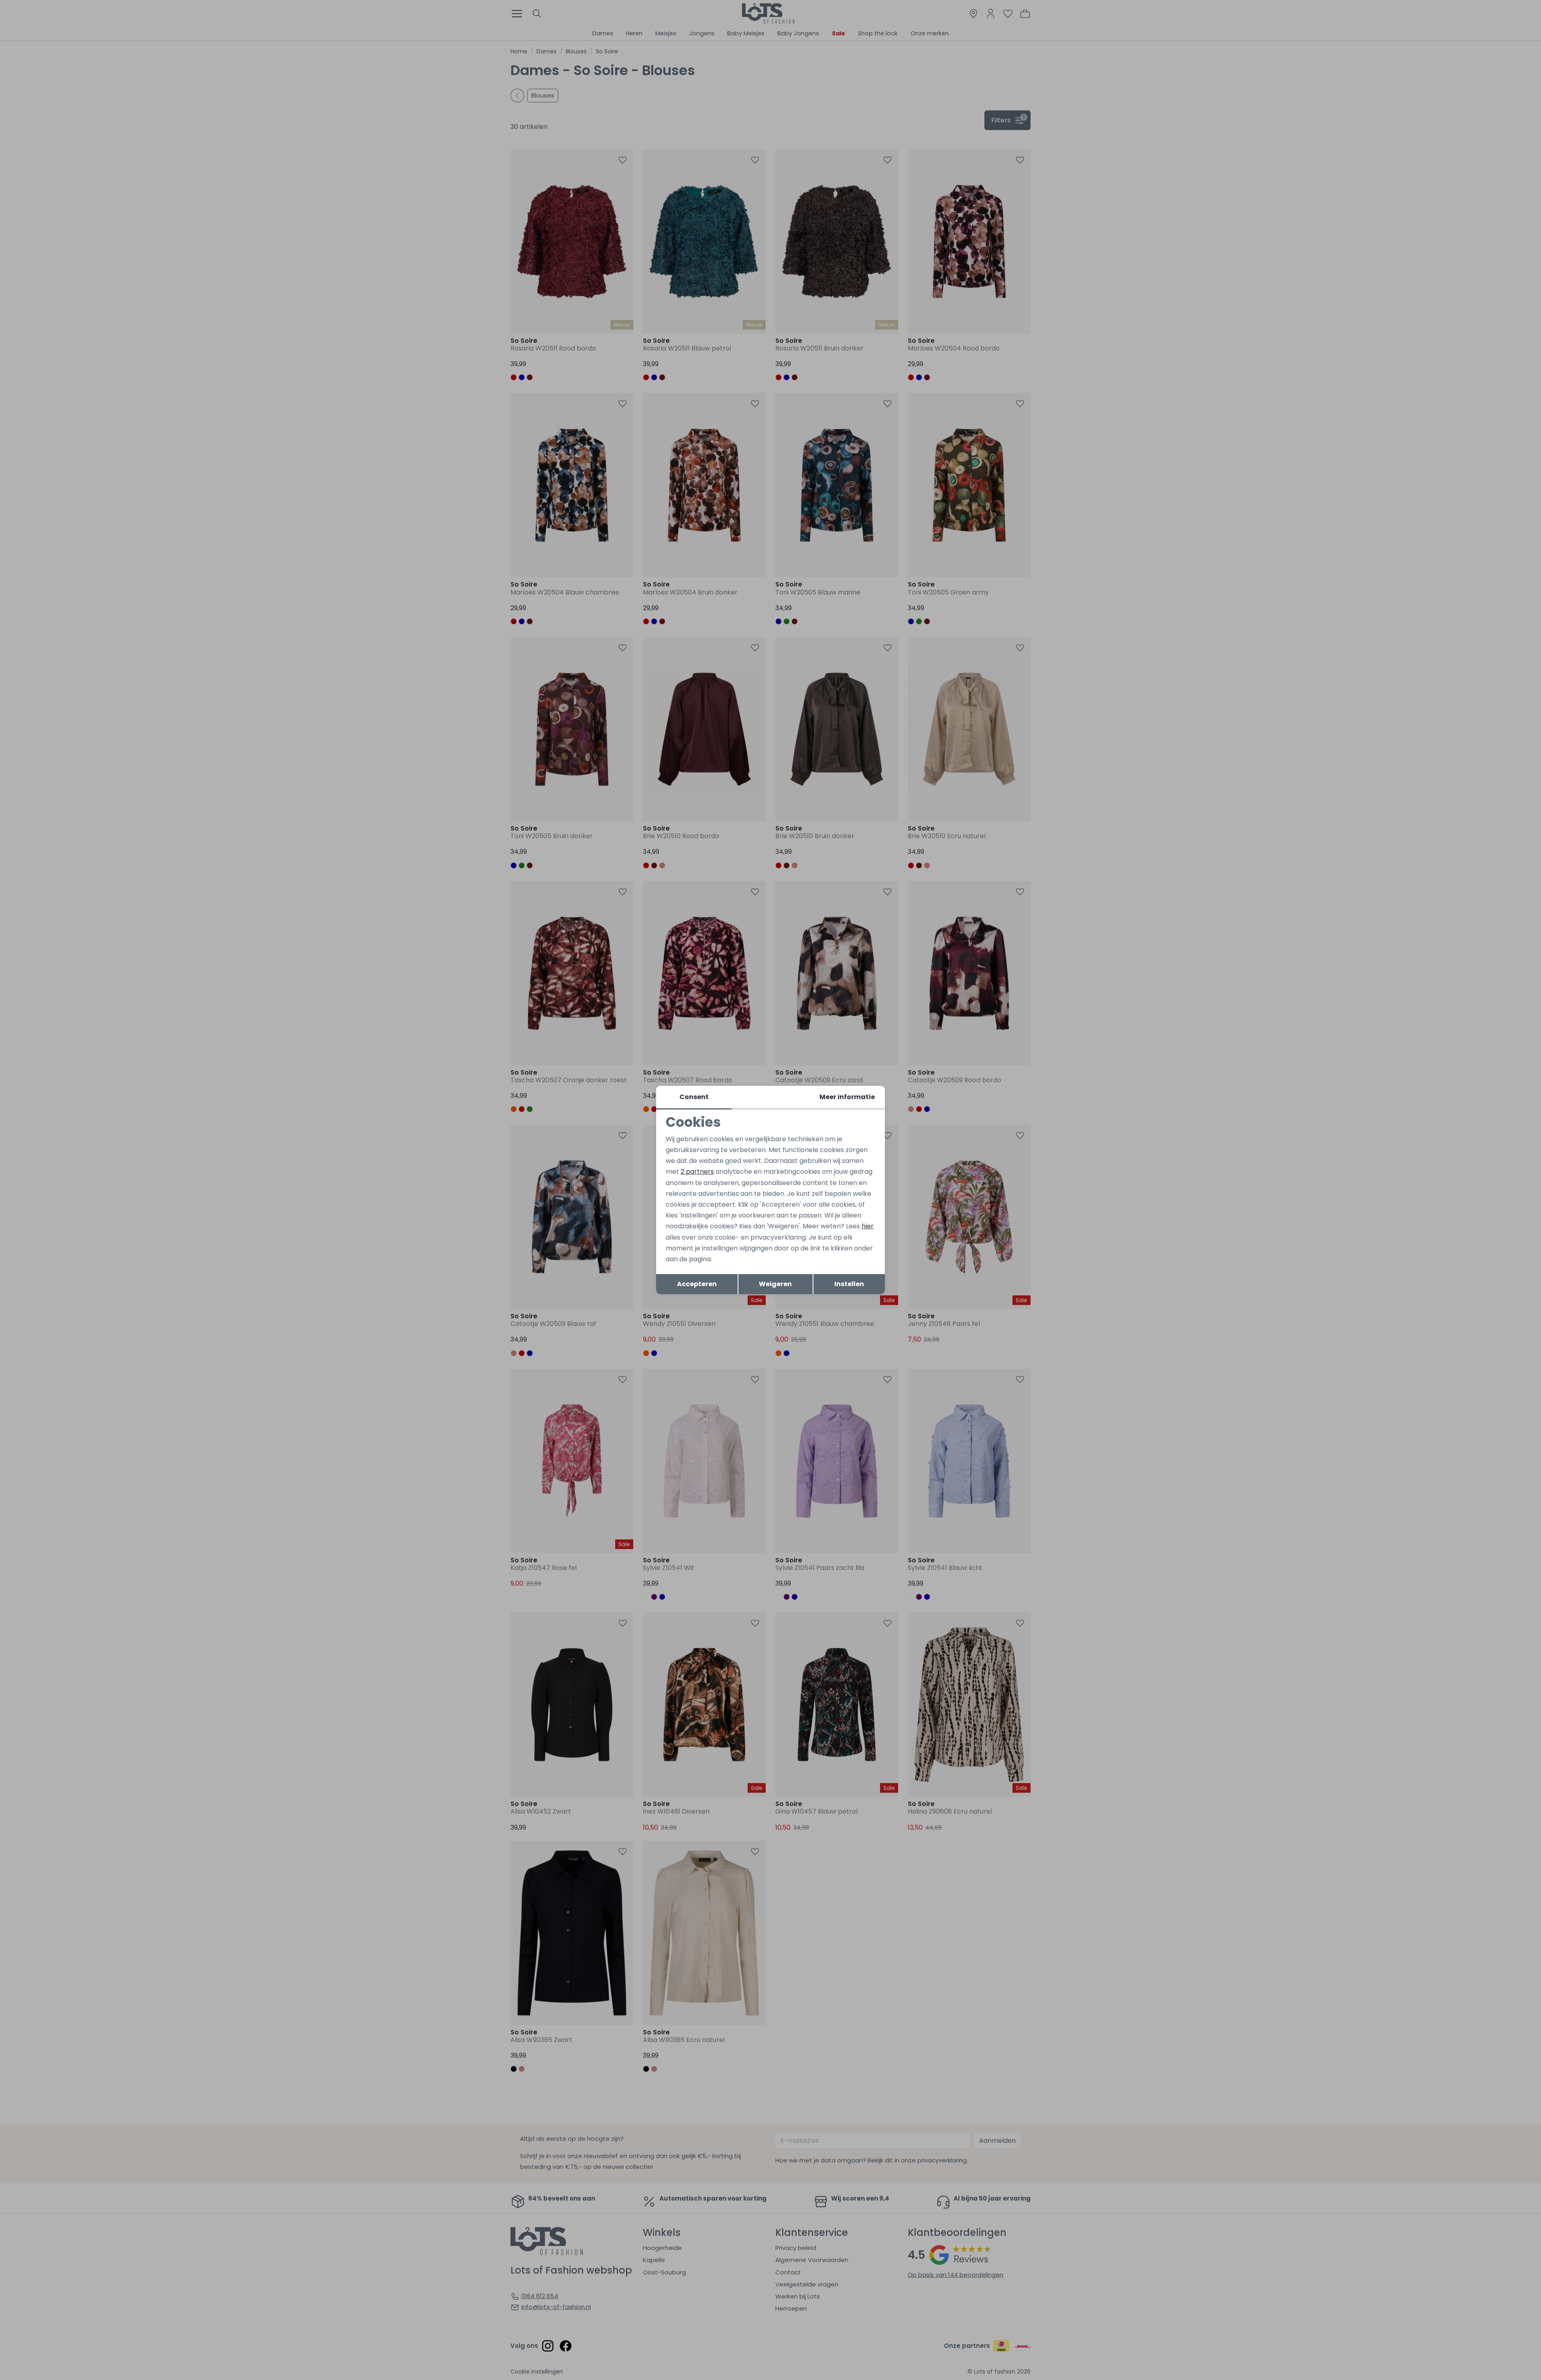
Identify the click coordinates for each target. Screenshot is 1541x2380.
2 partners (697, 1172)
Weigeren (775, 1284)
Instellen (849, 1284)
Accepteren (697, 1284)
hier (868, 1226)
